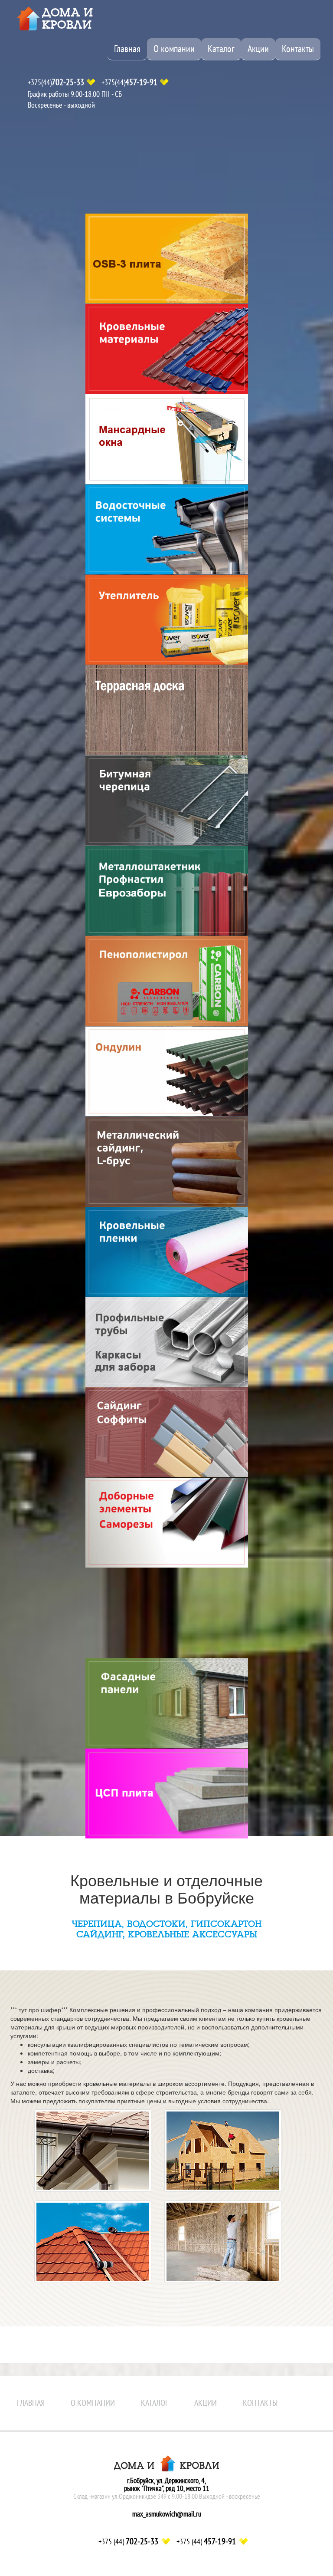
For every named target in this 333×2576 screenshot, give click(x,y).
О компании (174, 49)
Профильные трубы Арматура (167, 1342)
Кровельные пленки (167, 1252)
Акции (258, 49)
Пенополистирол (167, 981)
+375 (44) (128, 2542)
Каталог (221, 49)
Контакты (298, 49)
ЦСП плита (167, 1794)
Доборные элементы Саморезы (167, 1523)
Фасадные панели (167, 1703)
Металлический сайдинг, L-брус (167, 1161)
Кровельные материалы (167, 349)
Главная (127, 49)
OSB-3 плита (167, 259)
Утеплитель (167, 620)
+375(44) (56, 82)
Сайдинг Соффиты (167, 1432)
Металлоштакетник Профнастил (167, 891)
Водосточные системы (167, 529)
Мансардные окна (167, 439)
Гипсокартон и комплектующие (167, 1613)
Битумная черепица (167, 800)
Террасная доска (167, 710)
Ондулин (167, 1071)
